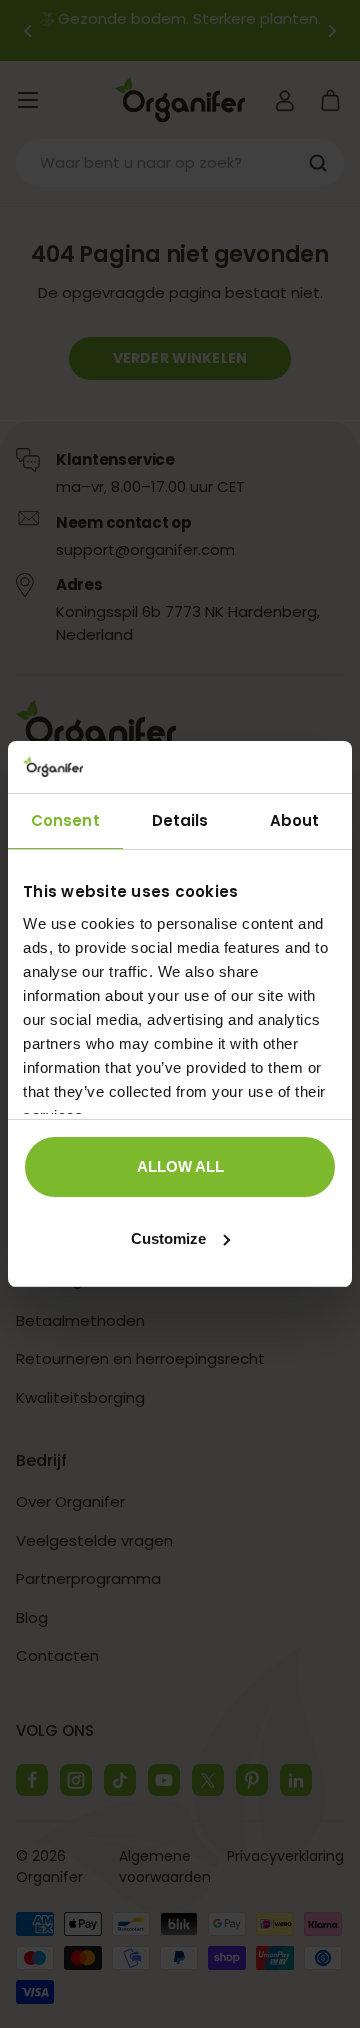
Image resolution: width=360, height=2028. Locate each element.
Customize (168, 1238)
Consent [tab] (65, 820)
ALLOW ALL (180, 1166)
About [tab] (295, 820)
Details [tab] (180, 820)
